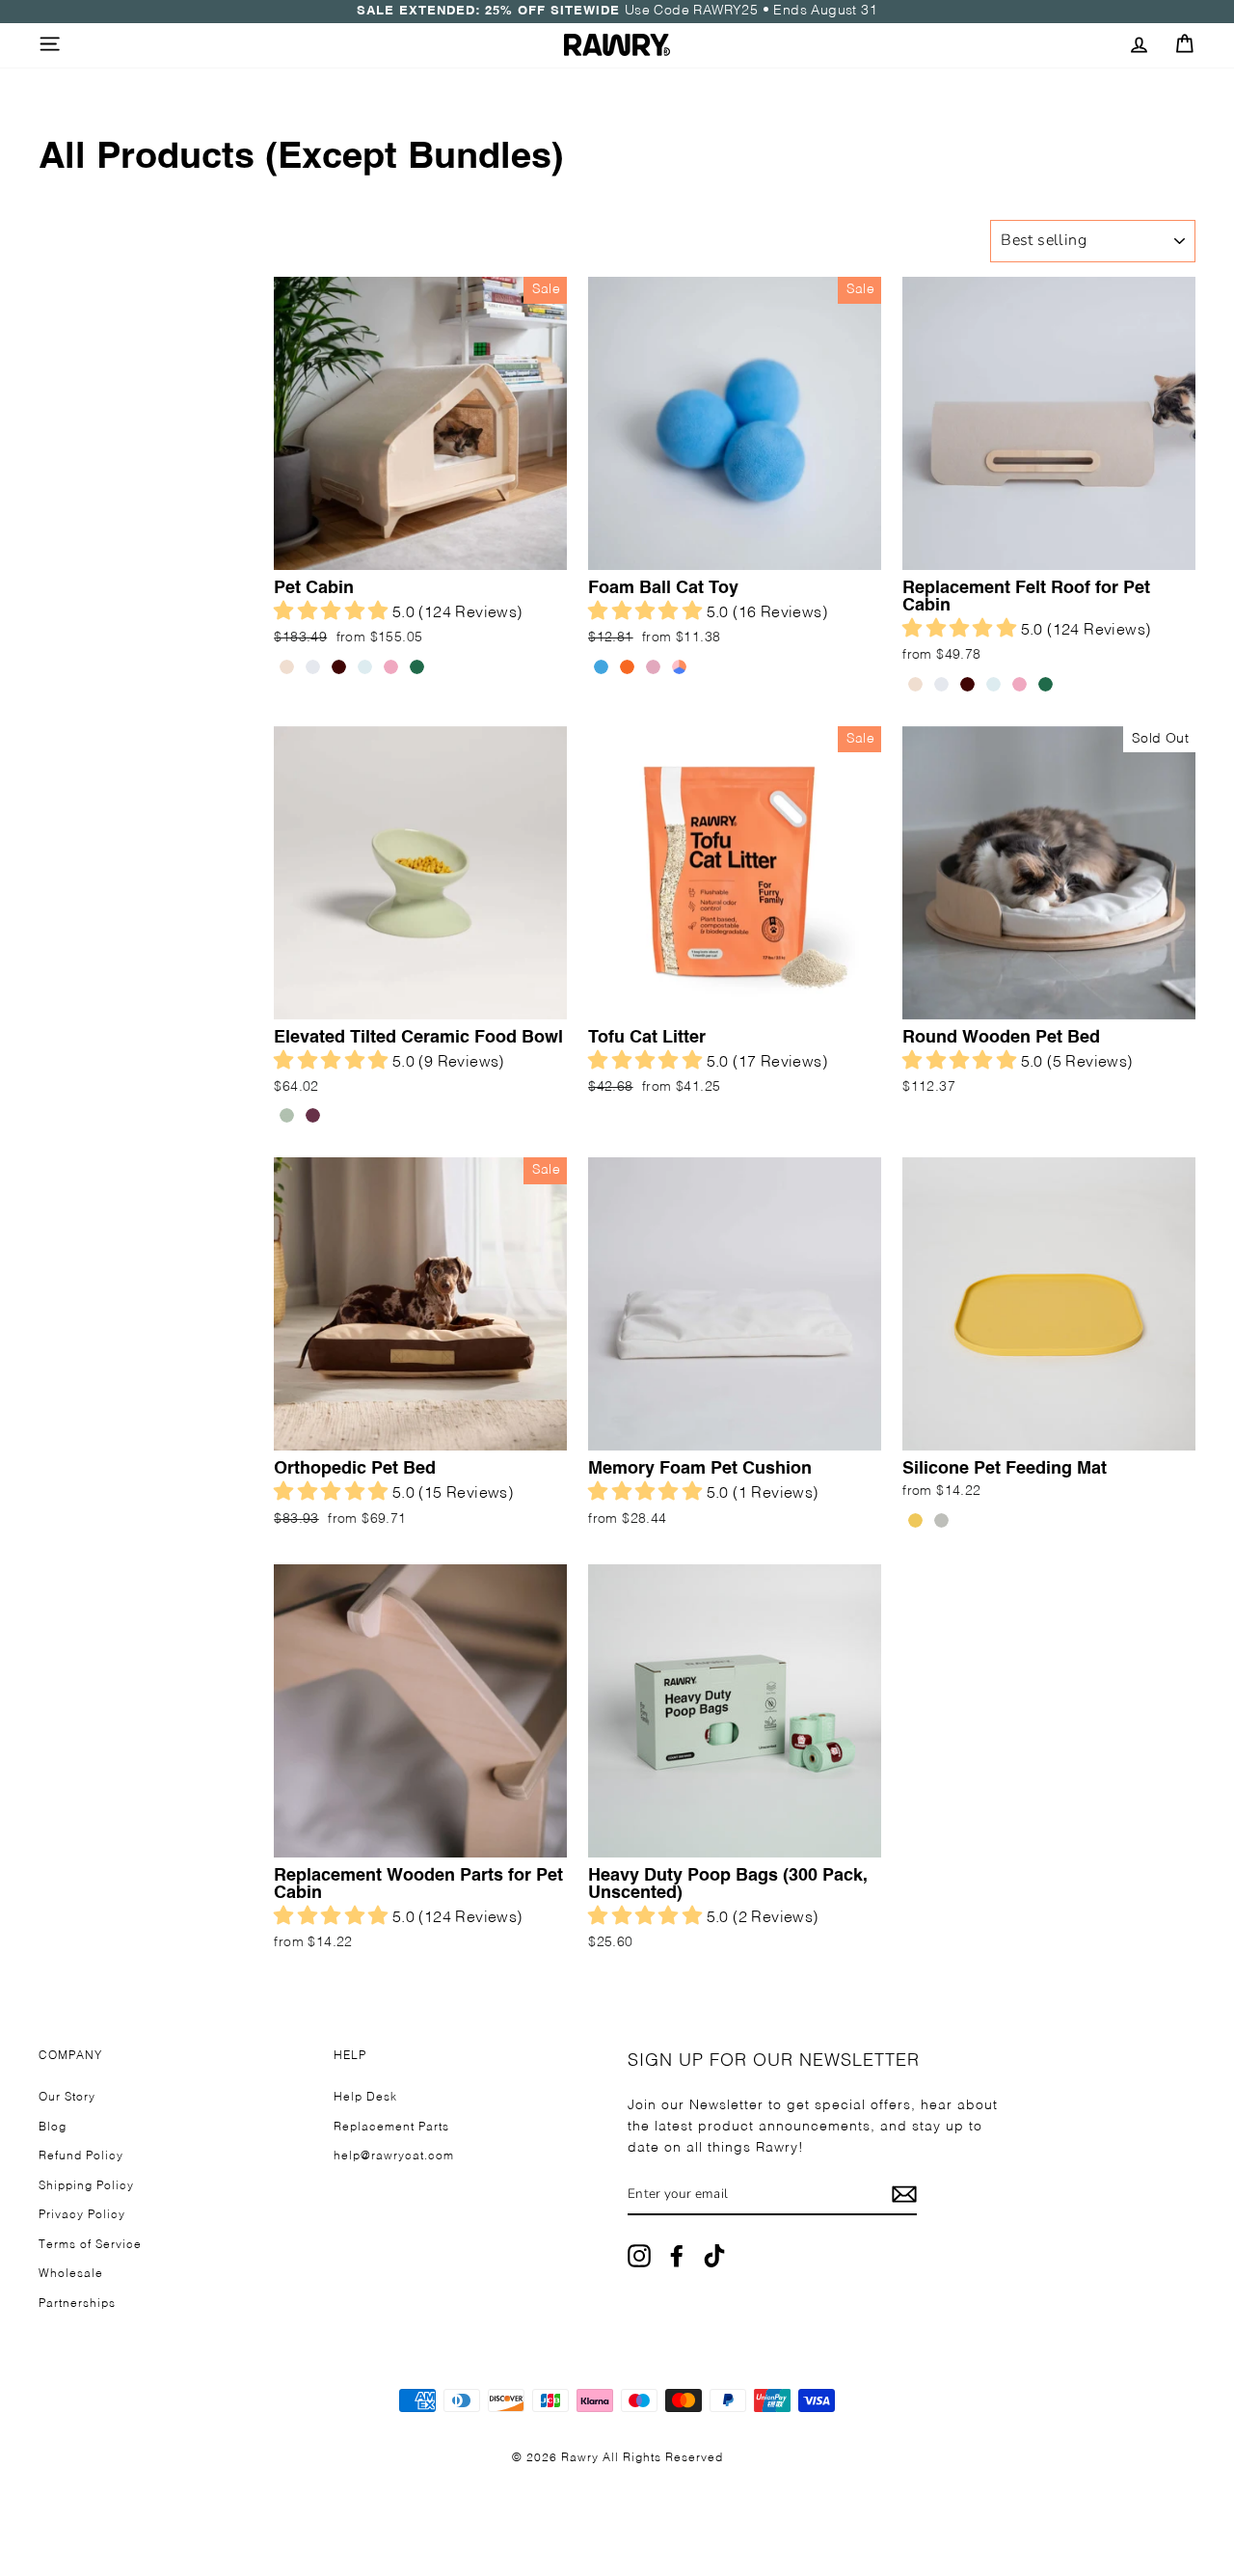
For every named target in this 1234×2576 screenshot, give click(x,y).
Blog (53, 2128)
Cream (287, 667)
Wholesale (71, 2274)
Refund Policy (81, 2156)
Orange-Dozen (627, 667)
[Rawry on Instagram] (639, 2257)
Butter (915, 1520)
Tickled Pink (391, 667)
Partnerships (77, 2304)
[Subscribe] (904, 2195)
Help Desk (365, 2098)
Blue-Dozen (601, 667)
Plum (313, 1115)
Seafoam (287, 1115)
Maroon (339, 667)
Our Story (67, 2098)
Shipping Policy (86, 2186)
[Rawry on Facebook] (677, 2257)
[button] (333, 613)
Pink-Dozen (653, 667)
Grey (941, 1520)
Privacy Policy (82, 2215)
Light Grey (313, 667)
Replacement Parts (391, 2128)
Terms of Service (90, 2245)
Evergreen (417, 667)
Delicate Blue (365, 667)
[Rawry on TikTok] (714, 2257)
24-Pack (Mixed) (679, 667)
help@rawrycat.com (394, 2156)
